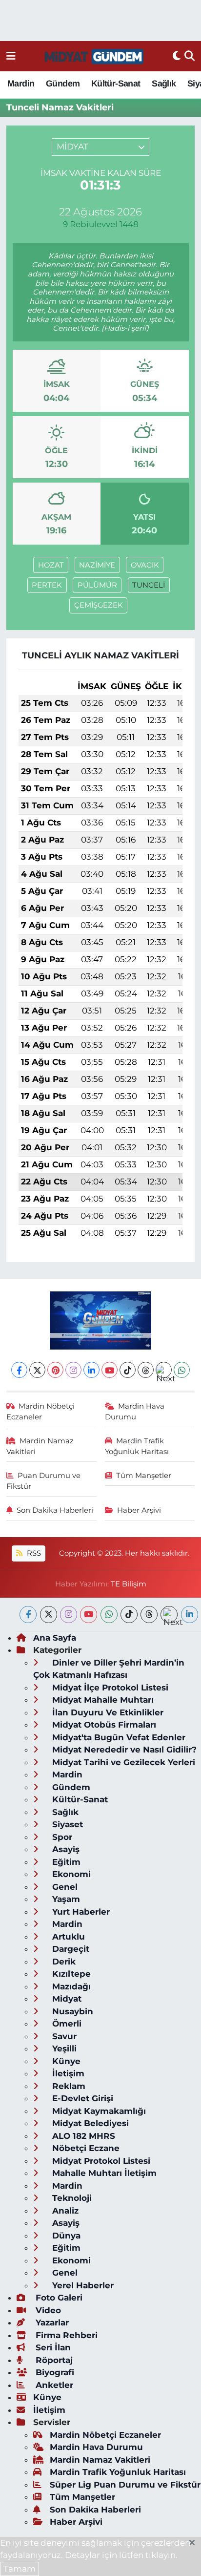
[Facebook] (19, 1370)
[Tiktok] (128, 1370)
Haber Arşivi (139, 1510)
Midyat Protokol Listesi (100, 2161)
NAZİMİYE (97, 565)
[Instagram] (73, 1370)
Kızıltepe (70, 1974)
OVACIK (145, 565)
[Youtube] (110, 1370)
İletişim (67, 2073)
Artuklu (67, 1937)
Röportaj (53, 2360)
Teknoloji (71, 2198)
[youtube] (89, 1615)
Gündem (63, 84)
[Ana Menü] (11, 56)
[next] (169, 1615)
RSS (33, 1553)
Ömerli (66, 2024)
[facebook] (28, 1615)
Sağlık (164, 84)
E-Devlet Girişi (81, 2098)
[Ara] (190, 56)
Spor (61, 1837)
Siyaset (66, 1824)
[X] (37, 1370)
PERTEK (47, 585)
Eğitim (65, 1862)
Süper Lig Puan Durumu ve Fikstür (125, 2485)
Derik (63, 1962)
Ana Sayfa (55, 1638)
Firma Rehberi (65, 2335)
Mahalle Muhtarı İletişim (103, 2173)
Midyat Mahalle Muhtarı (102, 1700)
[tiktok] (129, 1615)
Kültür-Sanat (116, 84)
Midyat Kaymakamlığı (98, 2111)
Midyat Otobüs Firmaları (103, 1725)
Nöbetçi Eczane (85, 2148)
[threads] (149, 1615)
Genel (64, 1887)
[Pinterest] (55, 1370)
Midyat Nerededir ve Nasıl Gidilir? (123, 1750)
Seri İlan (52, 2347)
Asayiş (65, 1849)
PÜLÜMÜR (97, 585)
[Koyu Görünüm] (177, 56)
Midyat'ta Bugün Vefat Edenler (118, 1737)
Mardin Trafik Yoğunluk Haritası (137, 1446)
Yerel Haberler (82, 2285)
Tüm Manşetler (144, 1476)
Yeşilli (63, 2048)
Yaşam (65, 1899)
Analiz (64, 2211)
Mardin (21, 84)
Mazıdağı (70, 1986)
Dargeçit (70, 1949)
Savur (63, 2036)
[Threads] (146, 1370)
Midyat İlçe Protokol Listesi (109, 1688)
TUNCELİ (149, 585)
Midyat (66, 1999)
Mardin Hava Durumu (135, 1412)
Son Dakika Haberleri (55, 1510)
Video (47, 2310)
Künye (65, 2061)
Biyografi (54, 2372)
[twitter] (49, 1615)
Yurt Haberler (80, 1912)
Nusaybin (71, 2011)
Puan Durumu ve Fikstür (44, 1481)
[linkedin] (190, 1615)
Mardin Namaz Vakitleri (40, 1446)
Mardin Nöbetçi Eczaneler (41, 1412)
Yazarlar (51, 2323)
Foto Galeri (58, 2298)
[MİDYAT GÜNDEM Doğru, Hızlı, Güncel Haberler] (94, 56)
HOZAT (51, 565)
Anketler (53, 2385)
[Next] (164, 1370)
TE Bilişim (129, 1584)
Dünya (65, 2236)
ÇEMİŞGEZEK (99, 605)
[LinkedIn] (91, 1370)
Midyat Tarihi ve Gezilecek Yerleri (122, 1762)
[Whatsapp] (182, 1370)
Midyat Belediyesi (89, 2123)
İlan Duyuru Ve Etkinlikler (107, 1712)
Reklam (68, 2086)
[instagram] (69, 1615)
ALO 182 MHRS (82, 2136)
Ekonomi (70, 1874)
